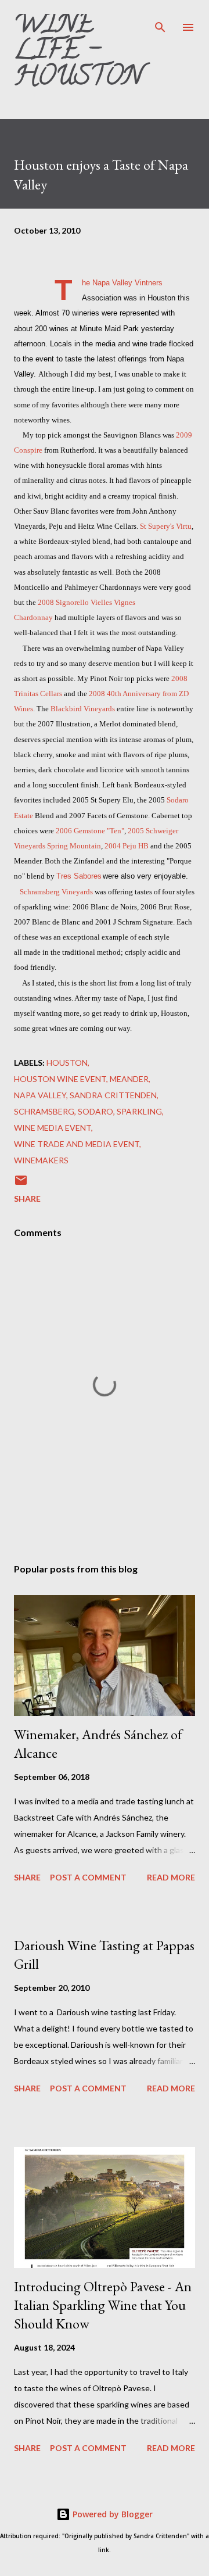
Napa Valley (40, 1095)
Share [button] (27, 1199)
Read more (171, 1877)
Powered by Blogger (111, 2514)
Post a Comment (88, 1877)
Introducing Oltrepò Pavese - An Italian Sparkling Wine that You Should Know (103, 2305)
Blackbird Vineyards (83, 709)
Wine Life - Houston (78, 53)
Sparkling (139, 1111)
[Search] (160, 21)
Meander (129, 1079)
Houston (67, 1063)
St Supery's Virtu (166, 526)
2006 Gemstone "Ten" (90, 831)
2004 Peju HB (127, 846)
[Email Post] (21, 1184)
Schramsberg (44, 1111)
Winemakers (41, 1160)
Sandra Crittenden (113, 1095)
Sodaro (96, 1111)
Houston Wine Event (60, 1079)
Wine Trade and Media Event (77, 1144)
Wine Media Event (53, 1128)
